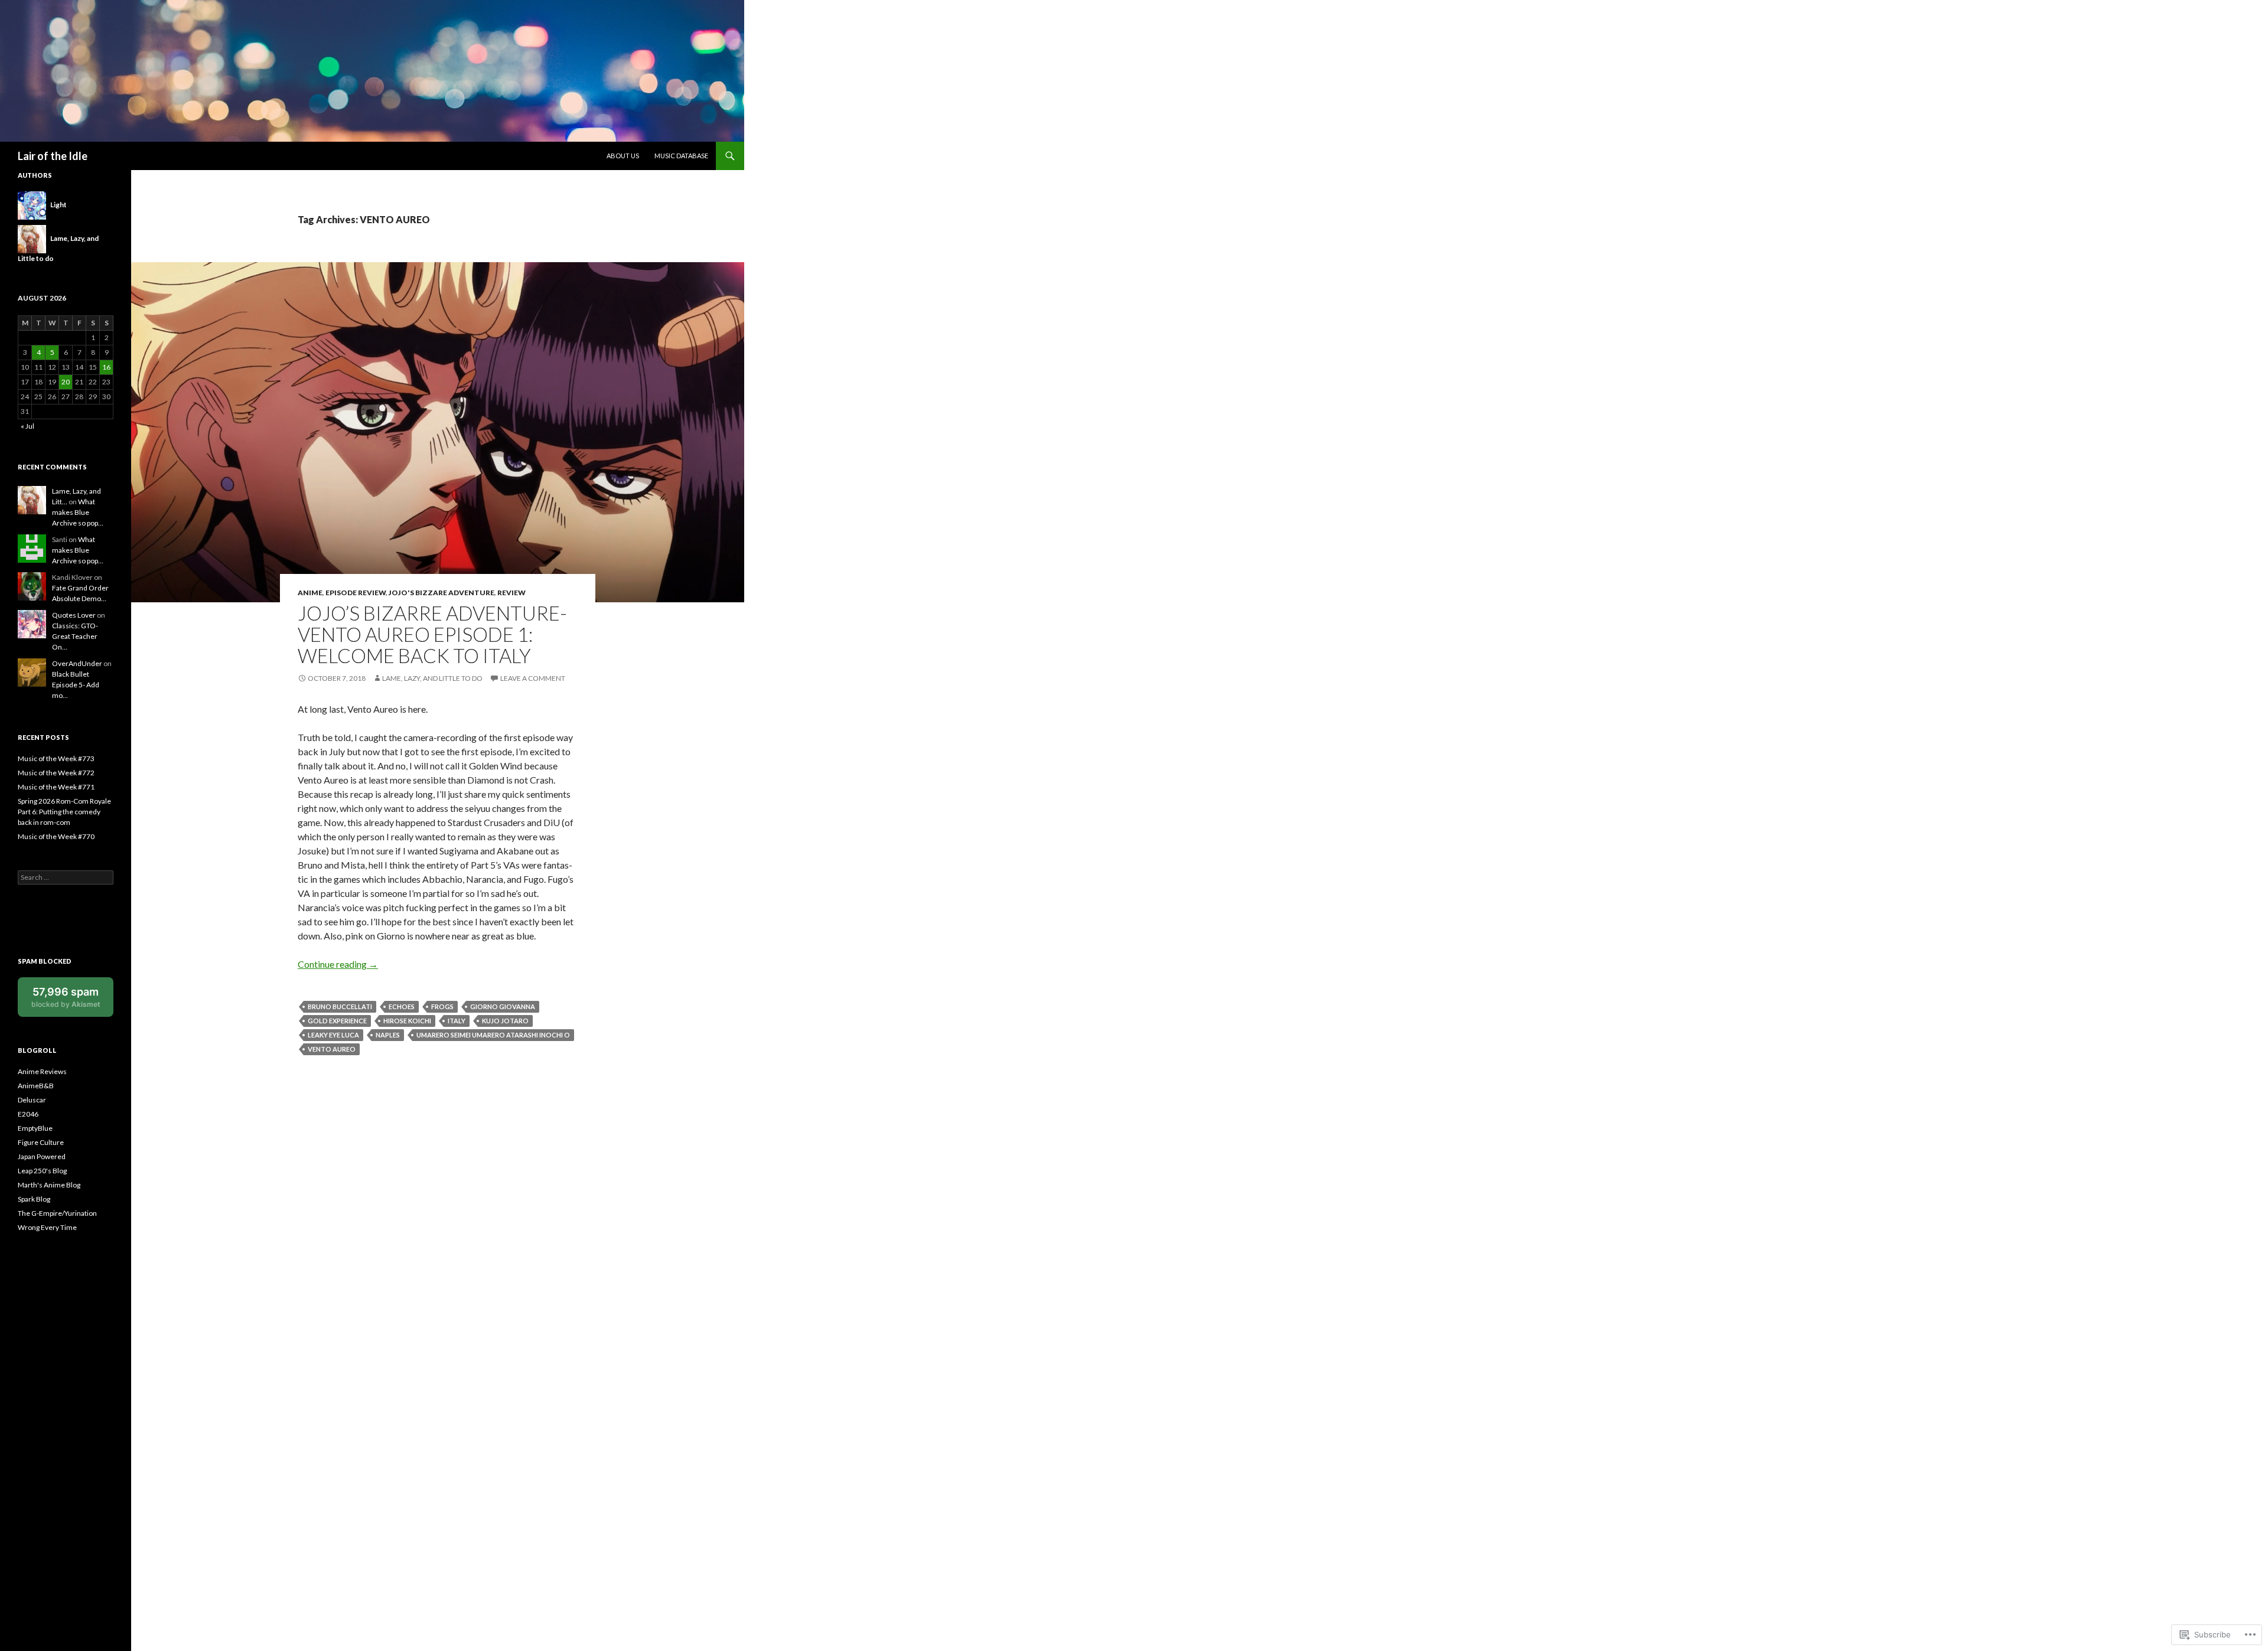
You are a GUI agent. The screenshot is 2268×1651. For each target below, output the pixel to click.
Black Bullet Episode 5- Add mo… (76, 685)
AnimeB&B (36, 1086)
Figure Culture (41, 1142)
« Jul (27, 426)
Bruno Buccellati (340, 1006)
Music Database (681, 156)
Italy (457, 1021)
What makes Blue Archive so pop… (78, 512)
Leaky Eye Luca (333, 1035)
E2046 (28, 1114)
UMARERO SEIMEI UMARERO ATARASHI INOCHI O (493, 1035)
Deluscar (32, 1100)
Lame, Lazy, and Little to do (432, 678)
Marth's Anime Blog (49, 1185)
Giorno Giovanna (503, 1006)
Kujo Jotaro (505, 1021)
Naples (388, 1035)
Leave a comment (533, 678)
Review (511, 593)
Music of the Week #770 (56, 836)
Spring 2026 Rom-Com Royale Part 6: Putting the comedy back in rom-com (64, 812)
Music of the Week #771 (56, 787)
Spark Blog (34, 1199)
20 (66, 382)
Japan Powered (42, 1156)
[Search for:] (66, 877)
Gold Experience (337, 1021)
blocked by (72, 1001)
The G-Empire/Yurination (57, 1213)
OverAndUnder (77, 663)
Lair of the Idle (53, 156)
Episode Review (356, 593)
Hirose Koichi (407, 1021)
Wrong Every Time (47, 1227)
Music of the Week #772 (56, 773)
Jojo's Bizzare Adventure (441, 593)
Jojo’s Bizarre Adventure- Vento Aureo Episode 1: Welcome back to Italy (432, 634)
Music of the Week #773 (56, 758)
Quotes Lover (74, 615)
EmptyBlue (35, 1128)
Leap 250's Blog (42, 1171)
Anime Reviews (42, 1071)
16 (106, 367)
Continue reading (338, 964)
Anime (310, 593)
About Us (623, 156)
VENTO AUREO (332, 1049)
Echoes (402, 1006)
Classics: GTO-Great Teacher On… (75, 636)
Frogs (442, 1006)
